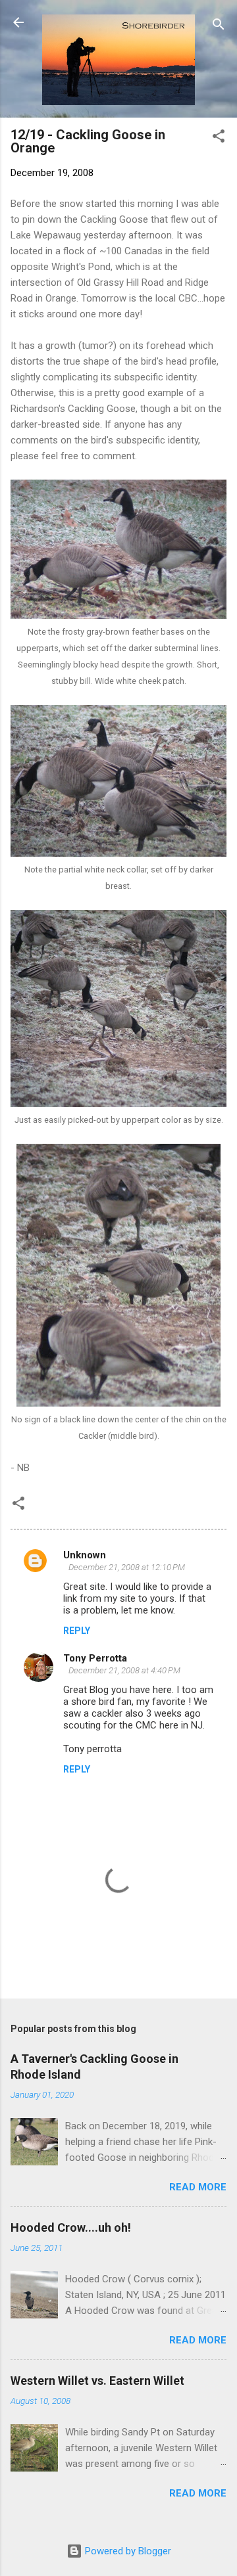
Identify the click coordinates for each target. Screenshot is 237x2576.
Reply (77, 1631)
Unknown (85, 1555)
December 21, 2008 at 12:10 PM (127, 1567)
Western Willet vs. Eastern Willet (97, 2381)
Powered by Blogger (127, 2551)
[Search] (219, 27)
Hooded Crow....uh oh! (71, 2227)
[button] (219, 138)
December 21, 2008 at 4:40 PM (124, 1670)
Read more (198, 2187)
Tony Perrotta (95, 1658)
